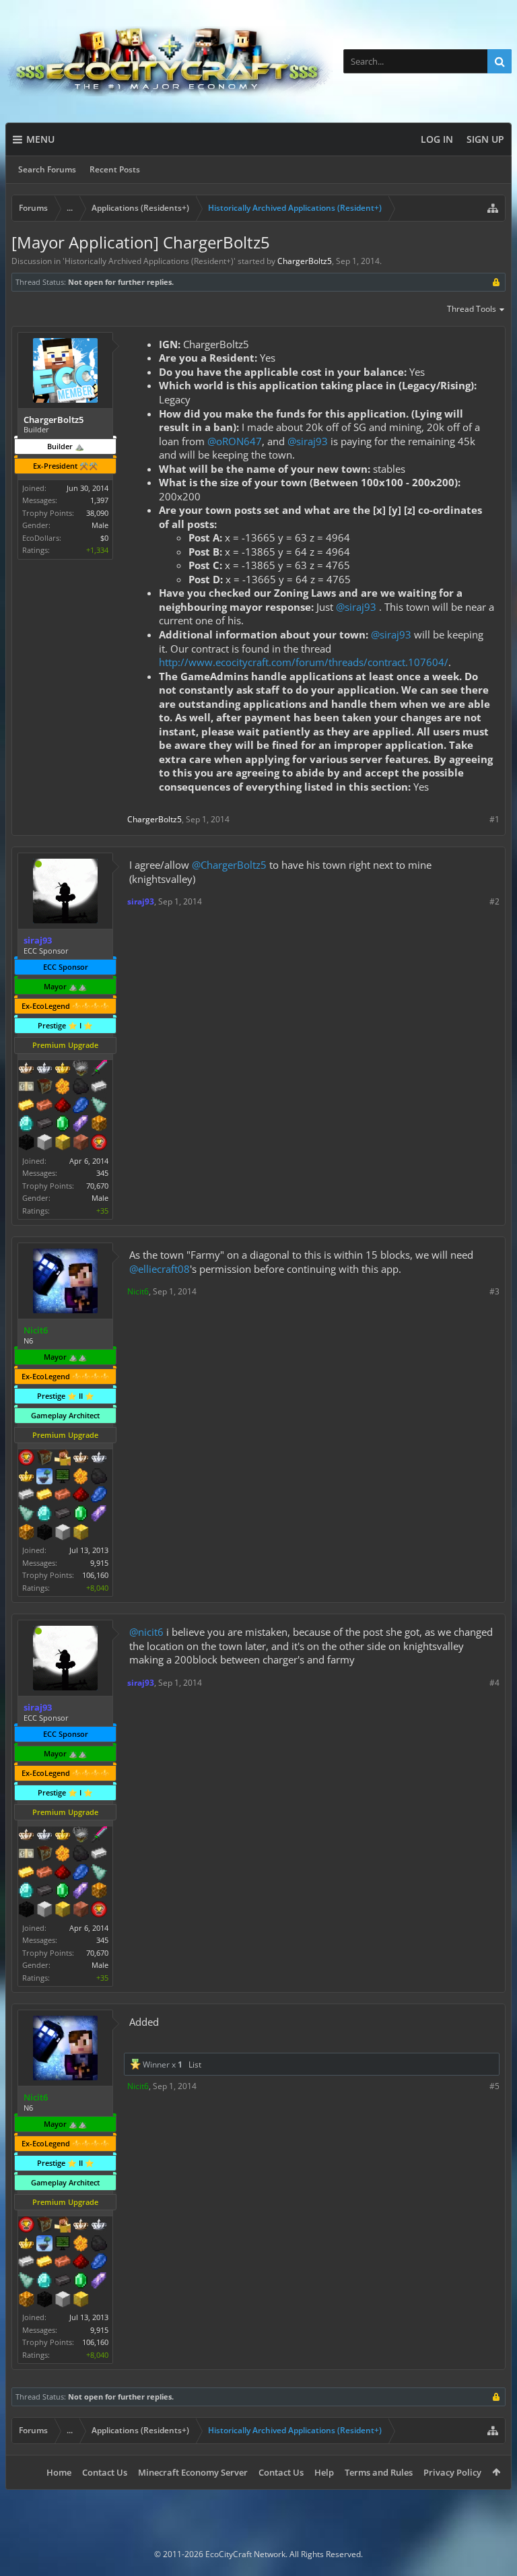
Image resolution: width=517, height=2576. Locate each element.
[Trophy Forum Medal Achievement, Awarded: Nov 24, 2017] (26, 1459)
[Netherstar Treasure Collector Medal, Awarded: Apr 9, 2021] (81, 1069)
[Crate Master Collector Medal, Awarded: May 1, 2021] (99, 1069)
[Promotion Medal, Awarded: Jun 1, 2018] (44, 1459)
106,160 (95, 1575)
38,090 (97, 513)
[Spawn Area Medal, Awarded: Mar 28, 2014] (63, 1459)
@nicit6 (146, 1632)
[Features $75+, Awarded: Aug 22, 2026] (99, 1088)
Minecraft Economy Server (193, 2472)
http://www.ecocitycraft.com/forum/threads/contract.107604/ (304, 662)
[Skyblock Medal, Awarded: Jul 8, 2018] (44, 1478)
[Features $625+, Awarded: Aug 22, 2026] (63, 1125)
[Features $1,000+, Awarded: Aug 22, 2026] (99, 1125)
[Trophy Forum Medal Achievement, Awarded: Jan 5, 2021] (99, 1144)
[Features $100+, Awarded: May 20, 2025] (44, 1496)
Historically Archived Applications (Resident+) (149, 261)
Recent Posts (115, 169)
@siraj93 (308, 441)
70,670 (97, 1186)
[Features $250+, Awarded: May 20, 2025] (99, 1496)
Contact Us (105, 2472)
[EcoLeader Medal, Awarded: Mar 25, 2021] (26, 1069)
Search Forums (47, 169)
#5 (494, 2086)
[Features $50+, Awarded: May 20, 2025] (99, 1478)
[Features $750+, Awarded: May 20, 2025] (99, 1515)
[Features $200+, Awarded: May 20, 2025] (81, 1496)
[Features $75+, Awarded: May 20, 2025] (26, 1496)
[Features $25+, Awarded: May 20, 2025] (81, 1478)
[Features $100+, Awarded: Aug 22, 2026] (26, 1107)
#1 (494, 819)
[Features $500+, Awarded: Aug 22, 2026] (44, 1125)
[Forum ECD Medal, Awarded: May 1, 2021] (26, 1088)
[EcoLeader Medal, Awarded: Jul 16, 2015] (81, 1459)
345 (102, 1173)
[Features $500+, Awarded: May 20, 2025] (63, 1515)
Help (324, 2472)
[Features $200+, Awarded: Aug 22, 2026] (63, 1107)
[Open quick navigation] (493, 208)
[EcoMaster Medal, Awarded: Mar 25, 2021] (44, 1069)
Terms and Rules (379, 2472)
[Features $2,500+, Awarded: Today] (81, 1144)
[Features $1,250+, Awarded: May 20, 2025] (44, 1533)
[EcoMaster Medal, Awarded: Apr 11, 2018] (99, 1459)
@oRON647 (235, 441)
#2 (494, 901)
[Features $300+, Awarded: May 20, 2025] (26, 1515)
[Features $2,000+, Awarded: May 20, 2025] (81, 1533)
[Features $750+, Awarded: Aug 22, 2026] (81, 1125)
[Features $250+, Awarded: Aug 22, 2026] (81, 1107)
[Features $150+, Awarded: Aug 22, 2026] (44, 1107)
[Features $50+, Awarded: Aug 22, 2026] (81, 1088)
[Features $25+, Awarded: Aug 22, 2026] (63, 1088)
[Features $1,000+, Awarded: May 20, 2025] (26, 1533)
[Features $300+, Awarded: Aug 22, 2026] (99, 1107)
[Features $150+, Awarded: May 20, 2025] (63, 1496)
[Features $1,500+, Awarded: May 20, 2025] (63, 1533)
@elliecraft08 (160, 1269)
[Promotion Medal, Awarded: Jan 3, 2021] (44, 1088)
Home (59, 2472)
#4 (494, 1683)
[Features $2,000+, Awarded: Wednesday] (63, 1144)
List (195, 2065)
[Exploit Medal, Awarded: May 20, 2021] (63, 1478)
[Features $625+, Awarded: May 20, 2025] (81, 1515)
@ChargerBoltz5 (229, 865)
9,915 (99, 1563)
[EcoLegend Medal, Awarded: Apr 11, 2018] (26, 1478)
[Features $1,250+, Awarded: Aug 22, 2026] (26, 1144)
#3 (494, 1291)
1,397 (99, 500)
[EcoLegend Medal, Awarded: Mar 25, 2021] (63, 1069)
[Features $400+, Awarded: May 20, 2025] (44, 1515)
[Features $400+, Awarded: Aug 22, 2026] (26, 1125)
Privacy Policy (452, 2472)
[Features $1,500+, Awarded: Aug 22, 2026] (44, 1144)
